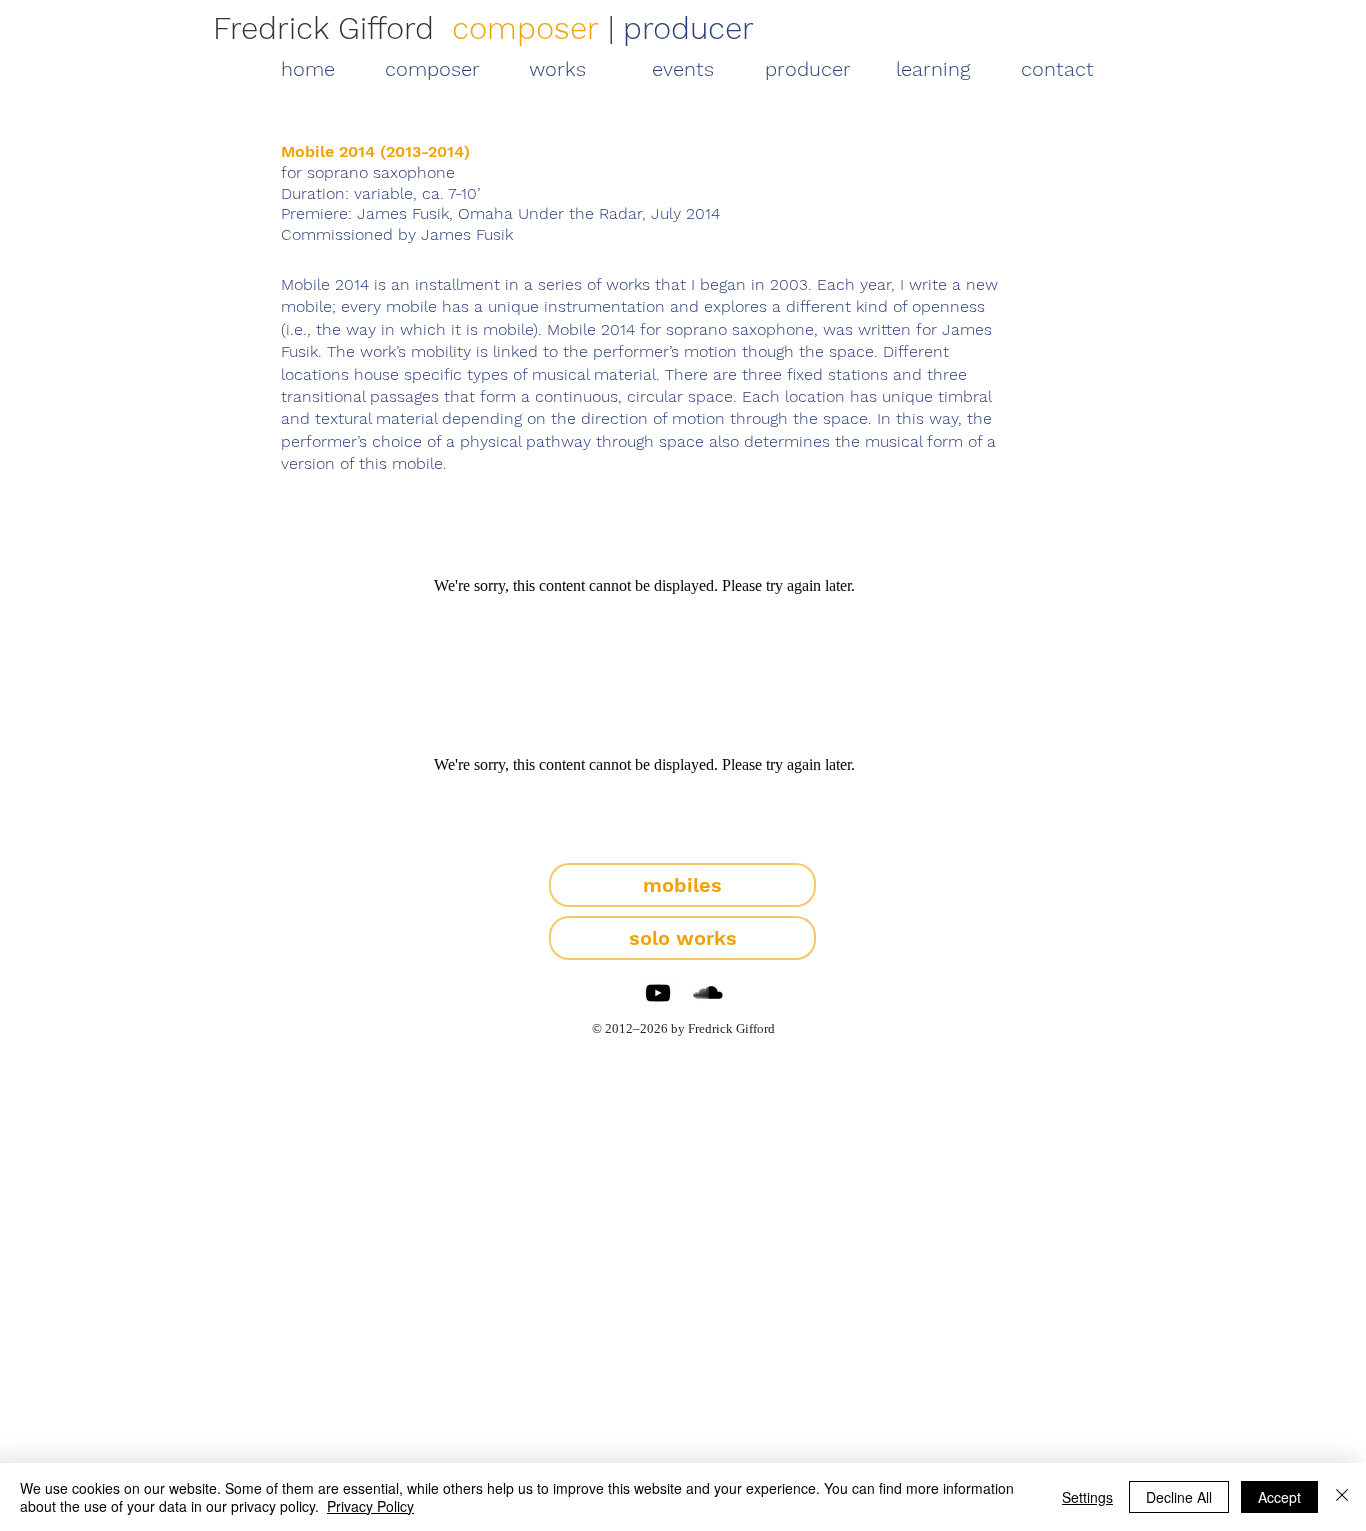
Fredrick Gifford (323, 28)
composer (525, 28)
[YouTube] (658, 993)
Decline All (1179, 1497)
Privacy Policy (370, 1506)
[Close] (1342, 1497)
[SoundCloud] (708, 993)
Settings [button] (1087, 1497)
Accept (1279, 1497)
